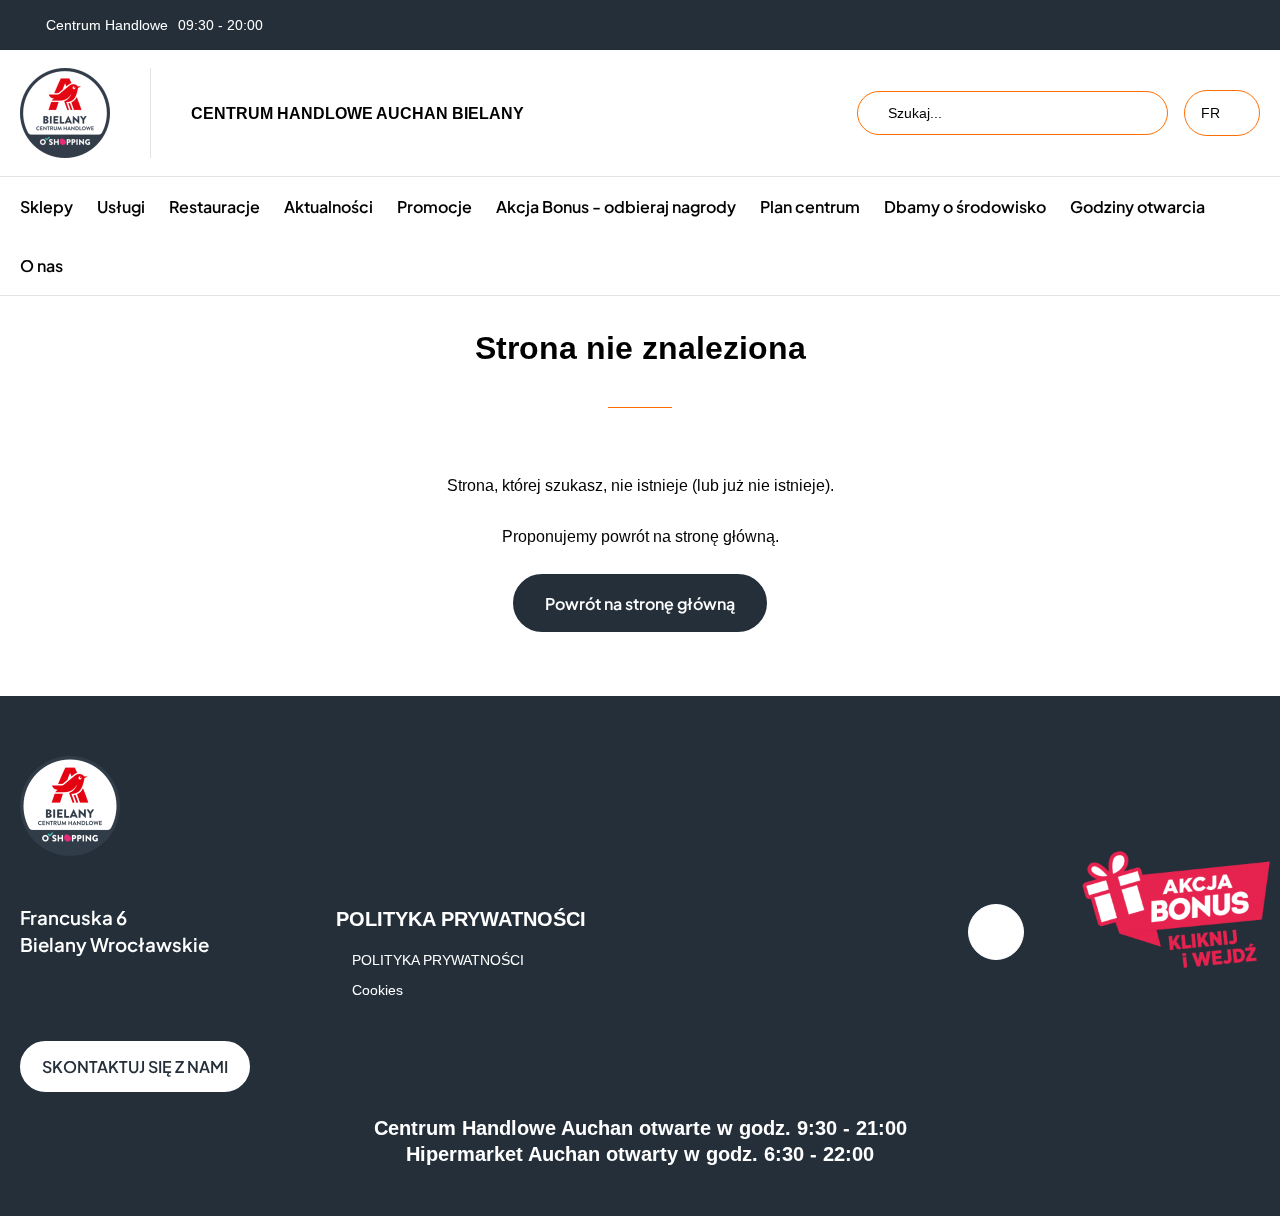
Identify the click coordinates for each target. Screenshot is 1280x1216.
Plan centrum (810, 206)
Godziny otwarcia (1137, 206)
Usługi (121, 206)
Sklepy (46, 206)
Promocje (434, 206)
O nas (41, 265)
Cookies (377, 990)
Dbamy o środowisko (965, 206)
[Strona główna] (65, 113)
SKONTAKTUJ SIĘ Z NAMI (135, 1066)
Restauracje (214, 206)
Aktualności (328, 206)
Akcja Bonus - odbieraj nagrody (616, 206)
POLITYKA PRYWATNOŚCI (438, 960)
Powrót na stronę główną (640, 603)
